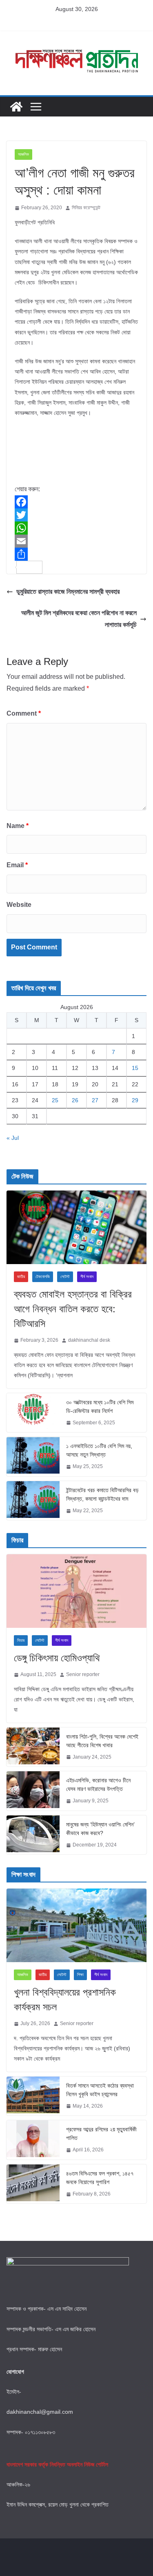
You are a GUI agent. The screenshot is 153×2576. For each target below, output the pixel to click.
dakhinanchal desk (89, 1340)
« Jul (13, 1138)
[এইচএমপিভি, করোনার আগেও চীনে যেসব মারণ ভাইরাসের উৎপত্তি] (33, 1791)
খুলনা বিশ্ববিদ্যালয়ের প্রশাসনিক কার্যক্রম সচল (65, 2000)
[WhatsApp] (76, 528)
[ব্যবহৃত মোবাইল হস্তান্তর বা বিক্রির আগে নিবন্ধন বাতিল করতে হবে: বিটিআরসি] (76, 1227)
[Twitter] (76, 515)
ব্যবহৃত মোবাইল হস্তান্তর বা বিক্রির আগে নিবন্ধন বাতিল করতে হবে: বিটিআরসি (73, 1309)
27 (95, 1100)
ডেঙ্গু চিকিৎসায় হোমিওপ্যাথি (57, 1658)
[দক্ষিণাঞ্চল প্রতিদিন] (16, 107)
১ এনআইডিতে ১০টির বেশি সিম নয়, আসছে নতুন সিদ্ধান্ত (99, 1450)
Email (17, 865)
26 (75, 1100)
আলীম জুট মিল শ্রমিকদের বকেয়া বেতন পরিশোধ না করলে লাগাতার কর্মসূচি (79, 619)
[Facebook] (76, 502)
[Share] (76, 554)
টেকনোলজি (43, 1277)
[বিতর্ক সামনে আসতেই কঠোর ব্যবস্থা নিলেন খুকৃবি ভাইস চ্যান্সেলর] (33, 2096)
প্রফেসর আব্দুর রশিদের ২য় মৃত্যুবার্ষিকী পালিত (101, 2134)
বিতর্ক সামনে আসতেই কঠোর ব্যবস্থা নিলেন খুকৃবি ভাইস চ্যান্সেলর (100, 2090)
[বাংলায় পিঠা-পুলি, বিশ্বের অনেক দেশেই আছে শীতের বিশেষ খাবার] (33, 1747)
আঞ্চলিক (23, 154)
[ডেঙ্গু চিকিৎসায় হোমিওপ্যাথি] (76, 1591)
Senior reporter (83, 1674)
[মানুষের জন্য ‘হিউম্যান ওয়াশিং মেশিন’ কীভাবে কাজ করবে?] (33, 1835)
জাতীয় (21, 1277)
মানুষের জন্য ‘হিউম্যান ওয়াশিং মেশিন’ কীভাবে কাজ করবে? (100, 1829)
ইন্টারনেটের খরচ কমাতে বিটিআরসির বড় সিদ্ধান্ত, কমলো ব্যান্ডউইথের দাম (102, 1494)
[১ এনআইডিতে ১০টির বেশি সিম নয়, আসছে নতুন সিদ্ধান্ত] (33, 1457)
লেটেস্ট (65, 1277)
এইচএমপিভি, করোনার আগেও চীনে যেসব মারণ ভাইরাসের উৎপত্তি (98, 1785)
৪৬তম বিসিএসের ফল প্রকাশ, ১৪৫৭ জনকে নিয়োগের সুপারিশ (100, 2178)
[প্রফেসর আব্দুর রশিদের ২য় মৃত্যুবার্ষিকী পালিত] (33, 2140)
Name (18, 826)
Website (19, 905)
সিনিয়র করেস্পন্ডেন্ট (86, 208)
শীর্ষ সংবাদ (87, 1277)
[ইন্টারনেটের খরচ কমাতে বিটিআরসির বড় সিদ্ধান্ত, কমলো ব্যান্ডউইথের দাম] (33, 1501)
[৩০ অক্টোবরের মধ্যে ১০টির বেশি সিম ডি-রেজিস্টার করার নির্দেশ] (33, 1413)
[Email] (76, 541)
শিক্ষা (80, 1975)
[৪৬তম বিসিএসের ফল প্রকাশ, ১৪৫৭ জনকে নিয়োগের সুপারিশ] (33, 2184)
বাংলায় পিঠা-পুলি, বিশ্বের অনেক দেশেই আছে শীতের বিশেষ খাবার (102, 1741)
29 (135, 1100)
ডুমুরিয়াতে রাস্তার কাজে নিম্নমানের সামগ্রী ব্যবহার (68, 592)
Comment (24, 713)
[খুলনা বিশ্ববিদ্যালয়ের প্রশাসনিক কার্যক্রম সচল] (76, 1925)
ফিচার (21, 1640)
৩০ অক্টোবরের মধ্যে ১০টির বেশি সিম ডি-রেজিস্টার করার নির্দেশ (100, 1407)
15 (135, 1068)
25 (55, 1100)
